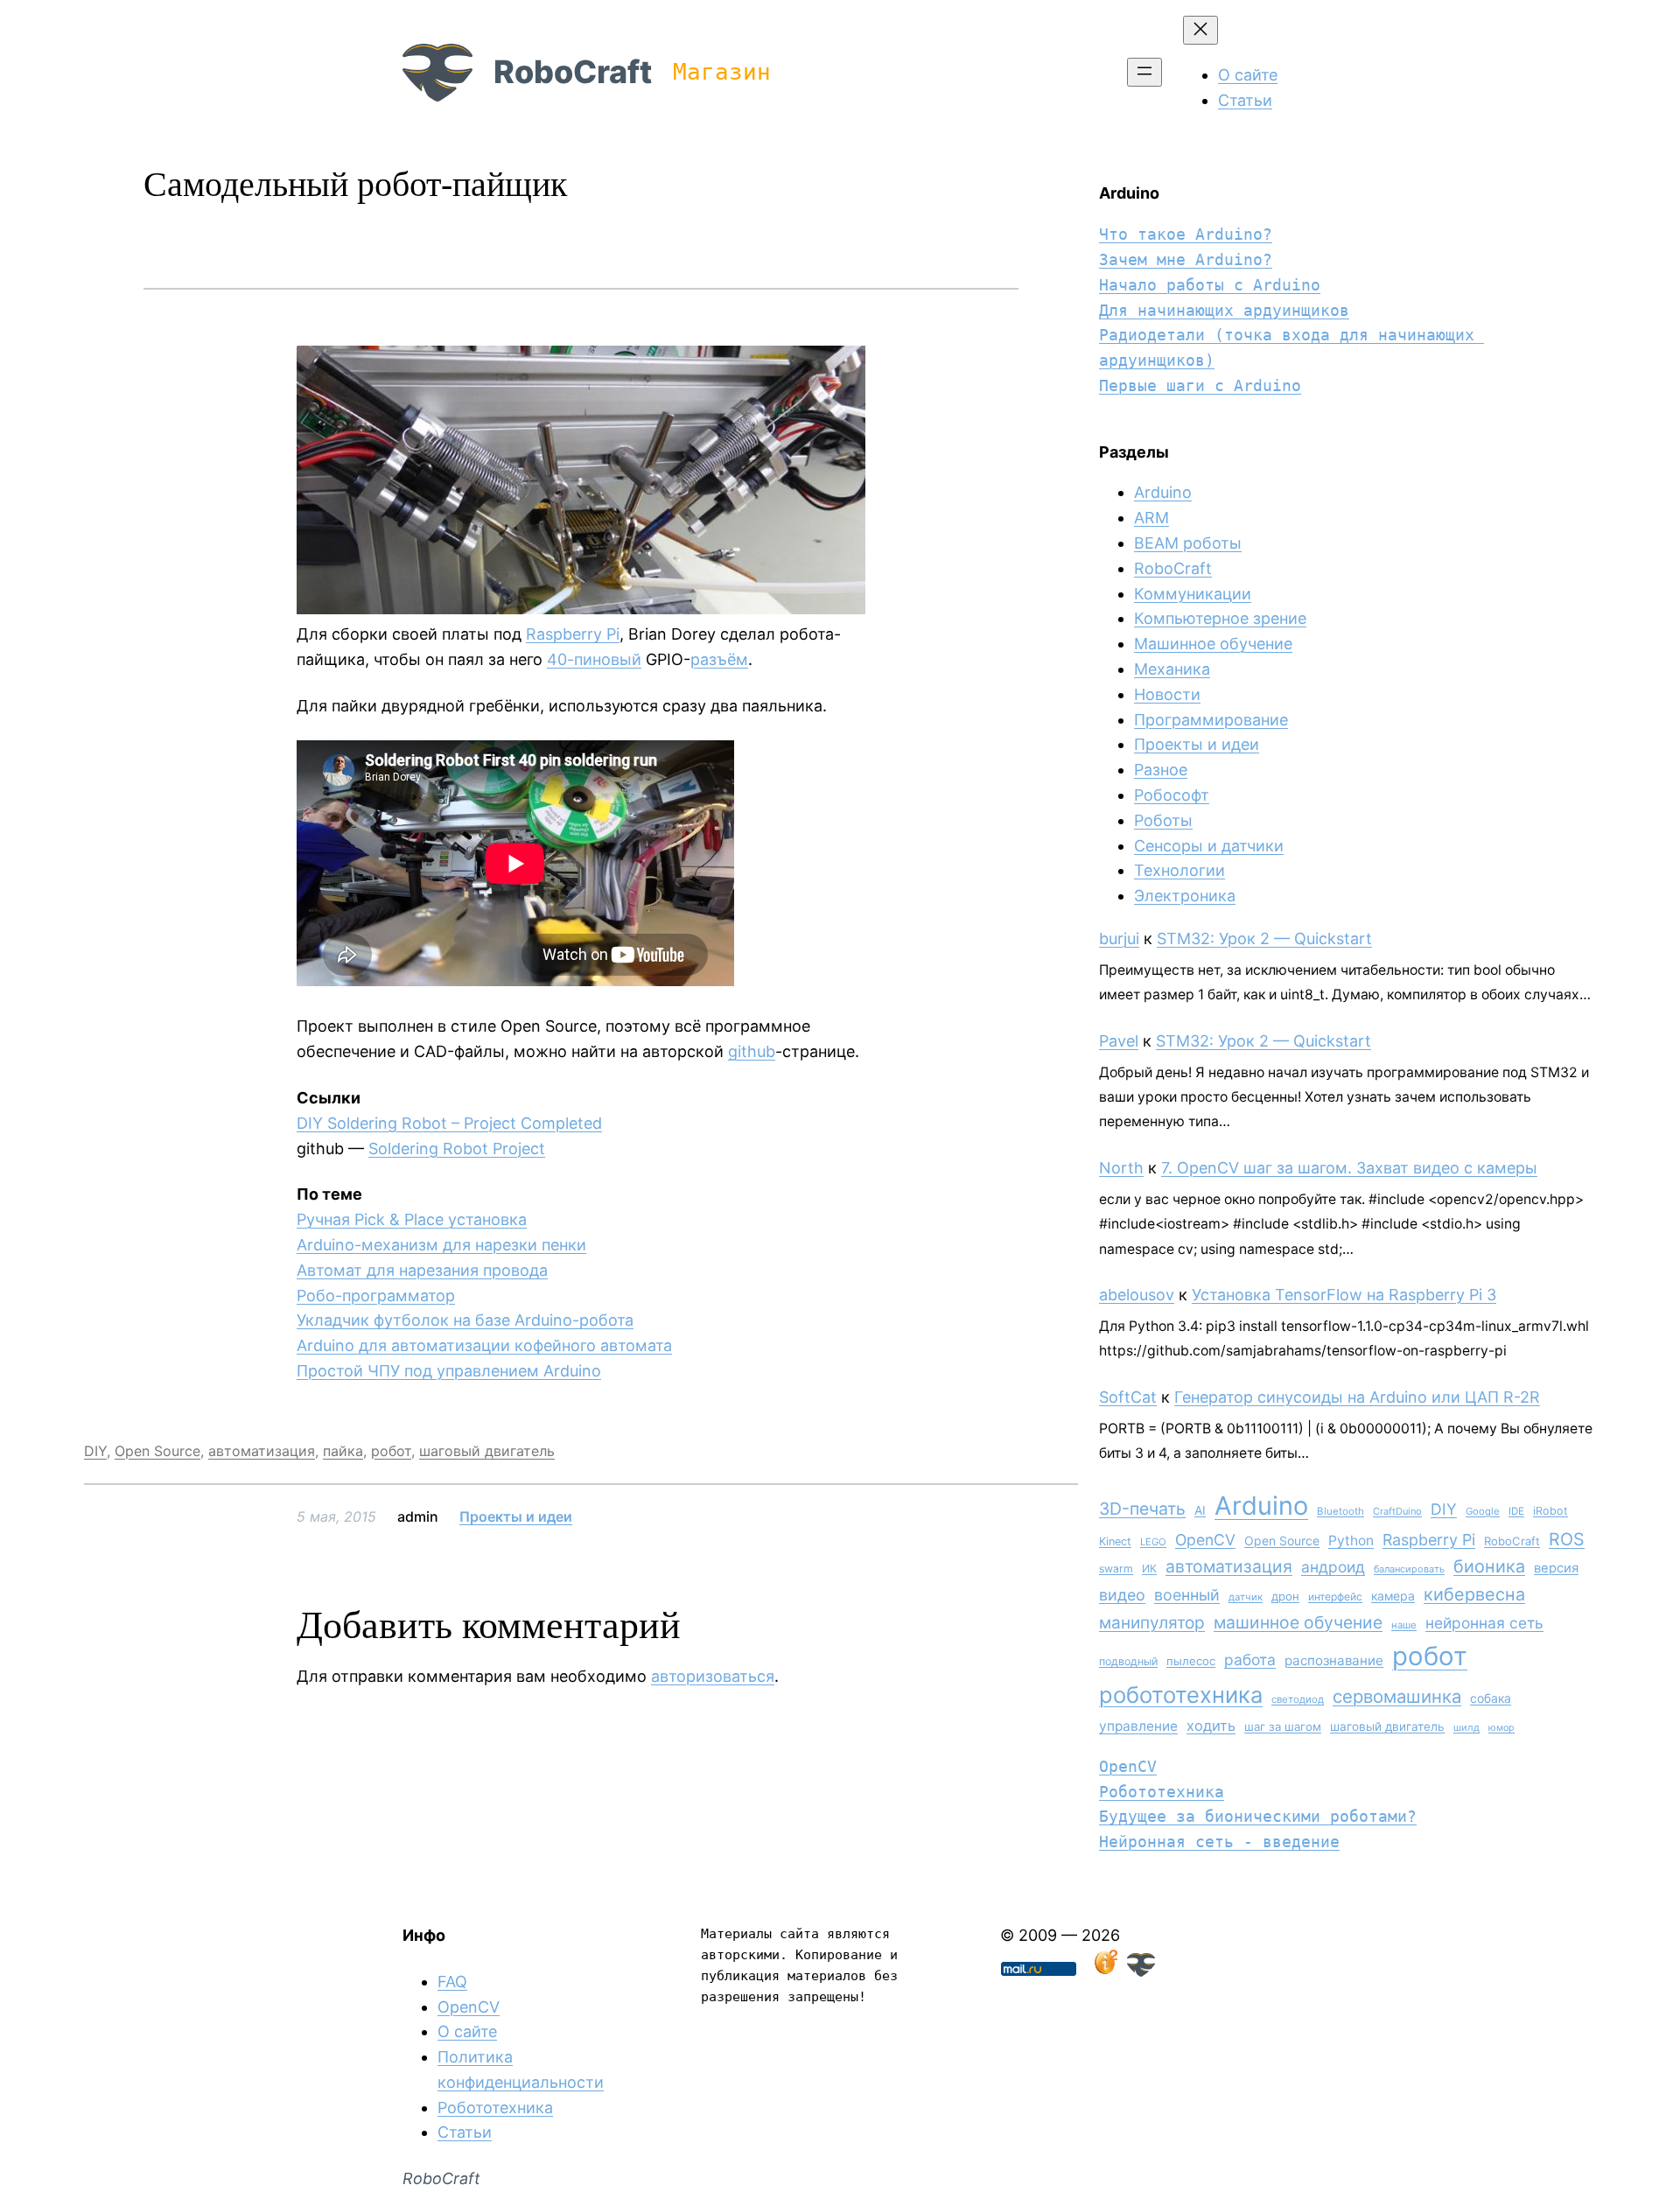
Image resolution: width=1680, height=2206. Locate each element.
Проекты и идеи (516, 1516)
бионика (1489, 1566)
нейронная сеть (1484, 1623)
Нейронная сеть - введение (1219, 1842)
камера (1393, 1596)
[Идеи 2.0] (1104, 1971)
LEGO (1153, 1542)
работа (1250, 1660)
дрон (1285, 1596)
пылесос (1191, 1661)
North (1121, 1168)
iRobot (1550, 1511)
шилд (1466, 1727)
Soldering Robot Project (457, 1149)
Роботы (1163, 820)
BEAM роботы (1188, 543)
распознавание (1334, 1660)
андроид (1333, 1567)
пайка (343, 1451)
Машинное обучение (1213, 644)
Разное (1161, 770)
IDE (1516, 1511)
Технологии (1179, 870)
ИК (1149, 1569)
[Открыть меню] (1144, 72)
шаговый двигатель (487, 1451)
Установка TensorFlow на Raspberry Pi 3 (1344, 1295)
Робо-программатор (376, 1296)
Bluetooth (1340, 1511)
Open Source (157, 1451)
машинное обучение (1298, 1622)
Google (1483, 1511)
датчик (1246, 1597)
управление (1138, 1726)
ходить (1211, 1726)
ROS (1567, 1539)
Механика (1172, 669)
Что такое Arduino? (1186, 234)
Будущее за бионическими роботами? (1258, 1816)
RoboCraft (573, 72)
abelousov (1137, 1295)
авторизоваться (713, 1676)
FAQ (452, 1982)
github (752, 1051)
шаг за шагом (1283, 1726)
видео (1122, 1595)
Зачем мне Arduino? (1186, 259)
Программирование (1211, 720)
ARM (1151, 518)
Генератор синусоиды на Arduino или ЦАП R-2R (1357, 1397)
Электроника (1185, 896)
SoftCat (1128, 1397)
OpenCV (1205, 1540)
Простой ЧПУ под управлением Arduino (449, 1371)
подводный (1128, 1661)
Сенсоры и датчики (1209, 846)
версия (1556, 1568)
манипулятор (1152, 1623)
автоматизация (262, 1451)
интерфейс (1335, 1597)
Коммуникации (1193, 594)
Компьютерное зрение (1220, 618)
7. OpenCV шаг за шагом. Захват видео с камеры (1349, 1168)
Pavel (1119, 1041)
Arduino (1163, 492)
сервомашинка (1397, 1696)
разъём (719, 659)
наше (1404, 1625)
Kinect (1115, 1541)
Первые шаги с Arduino (1200, 385)
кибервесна (1474, 1594)
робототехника (1181, 1695)
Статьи (465, 2132)
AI (1200, 1510)
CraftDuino (1397, 1511)
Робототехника (1162, 1792)
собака (1491, 1698)
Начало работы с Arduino (1210, 285)
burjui (1119, 938)
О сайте (467, 2031)
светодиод (1298, 1699)
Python (1351, 1541)
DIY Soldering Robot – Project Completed (449, 1123)
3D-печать (1142, 1509)
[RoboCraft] (1141, 1971)
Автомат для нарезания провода (422, 1270)
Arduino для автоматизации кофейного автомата (484, 1345)
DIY (95, 1451)
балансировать (1409, 1569)
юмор (1501, 1728)
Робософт (1172, 795)
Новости (1167, 694)
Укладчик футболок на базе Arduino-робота (465, 1320)
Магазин (722, 72)
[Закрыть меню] (1200, 30)
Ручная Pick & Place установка (412, 1219)
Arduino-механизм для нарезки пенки (441, 1245)
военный (1187, 1595)
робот (391, 1451)
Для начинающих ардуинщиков (1224, 310)
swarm (1116, 1569)
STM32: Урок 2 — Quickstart (1264, 938)
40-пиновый (594, 659)
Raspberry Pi (573, 634)
